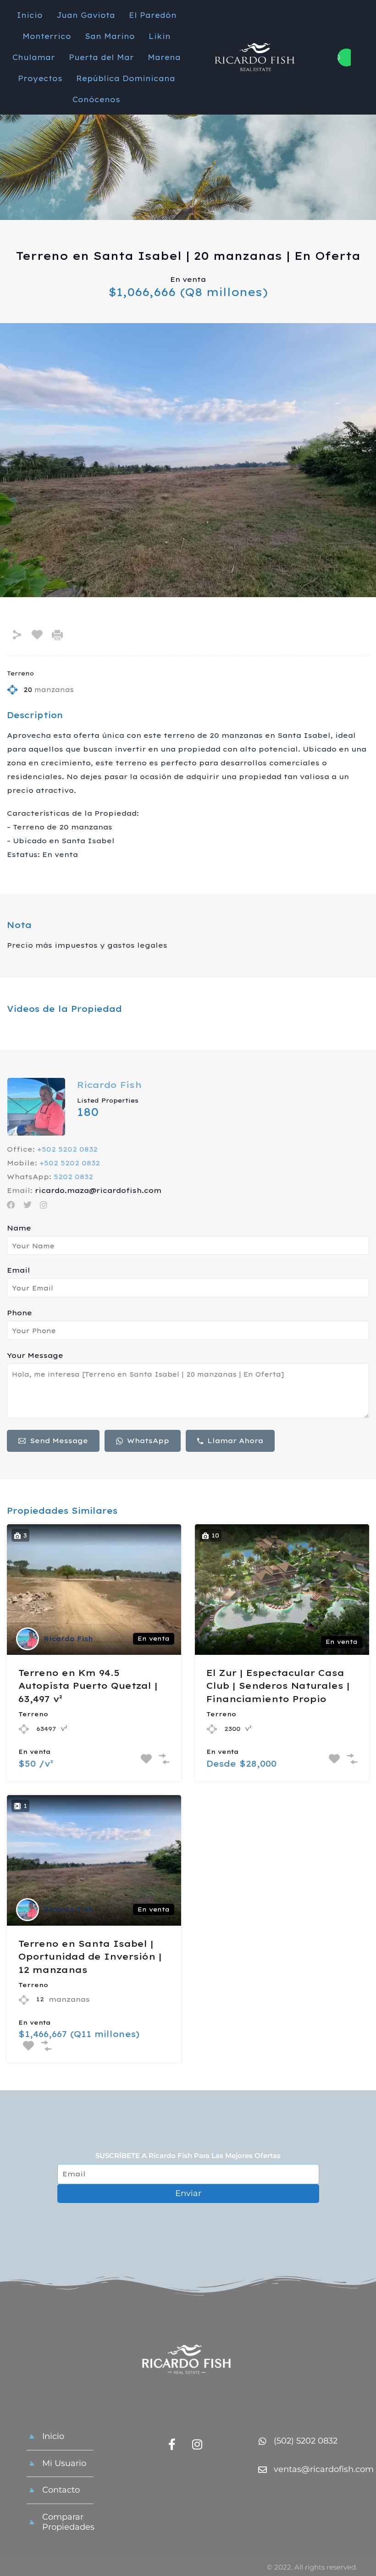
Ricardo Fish (109, 1085)
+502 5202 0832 (67, 1149)
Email (19, 1270)
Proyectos (40, 78)
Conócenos (96, 99)
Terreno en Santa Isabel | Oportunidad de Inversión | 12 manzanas (90, 1957)
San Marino (110, 36)
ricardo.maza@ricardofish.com (98, 1191)
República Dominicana (126, 78)
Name (19, 1228)
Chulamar (34, 57)
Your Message (35, 1356)
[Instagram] (197, 2444)
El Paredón (153, 15)
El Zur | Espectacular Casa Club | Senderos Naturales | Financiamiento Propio (278, 1686)
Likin (160, 36)
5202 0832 (73, 1177)
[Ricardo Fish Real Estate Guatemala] (188, 2362)
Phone (19, 1313)
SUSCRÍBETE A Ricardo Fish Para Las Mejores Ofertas (188, 2156)
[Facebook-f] (172, 2444)
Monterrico (47, 36)
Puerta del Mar (101, 57)
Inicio (30, 15)
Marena (164, 57)
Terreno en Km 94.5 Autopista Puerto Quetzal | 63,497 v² (88, 1686)
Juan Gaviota (86, 15)
